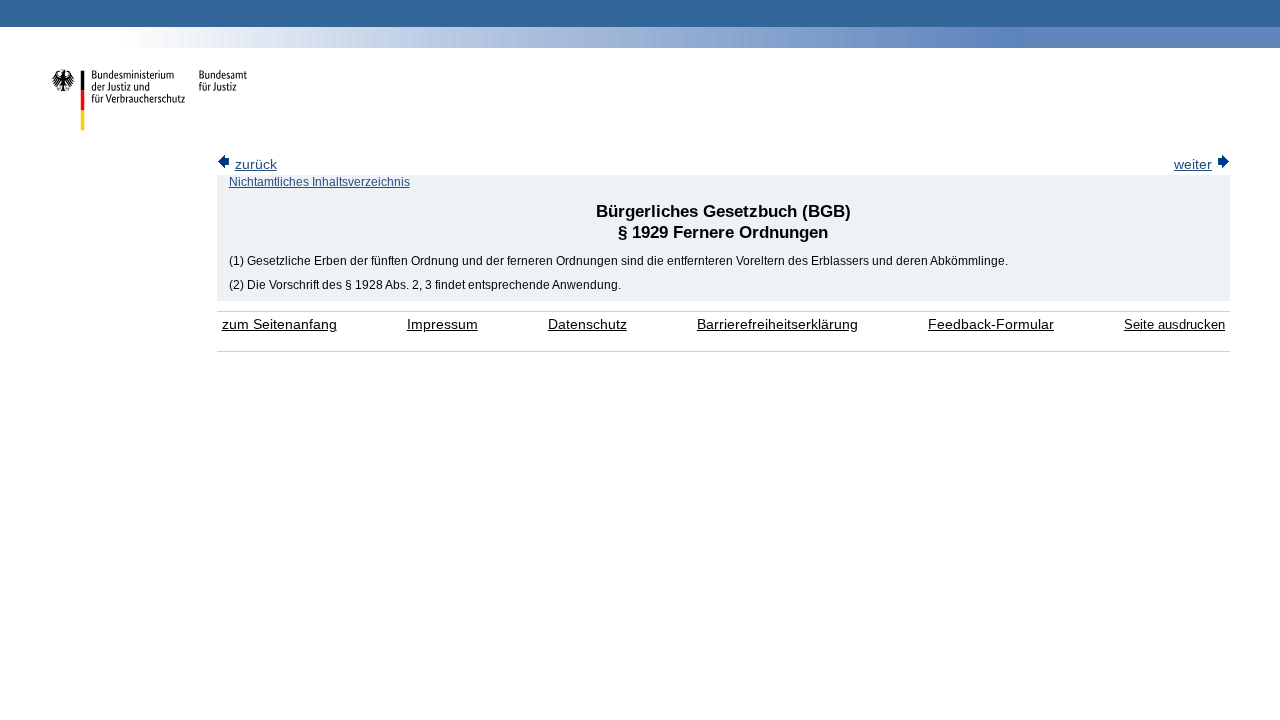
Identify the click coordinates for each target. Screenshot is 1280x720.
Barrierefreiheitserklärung (777, 324)
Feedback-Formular (991, 324)
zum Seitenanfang (279, 324)
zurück (256, 164)
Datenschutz (587, 324)
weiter (1193, 164)
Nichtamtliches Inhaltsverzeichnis (319, 182)
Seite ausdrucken (1174, 324)
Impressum (442, 324)
